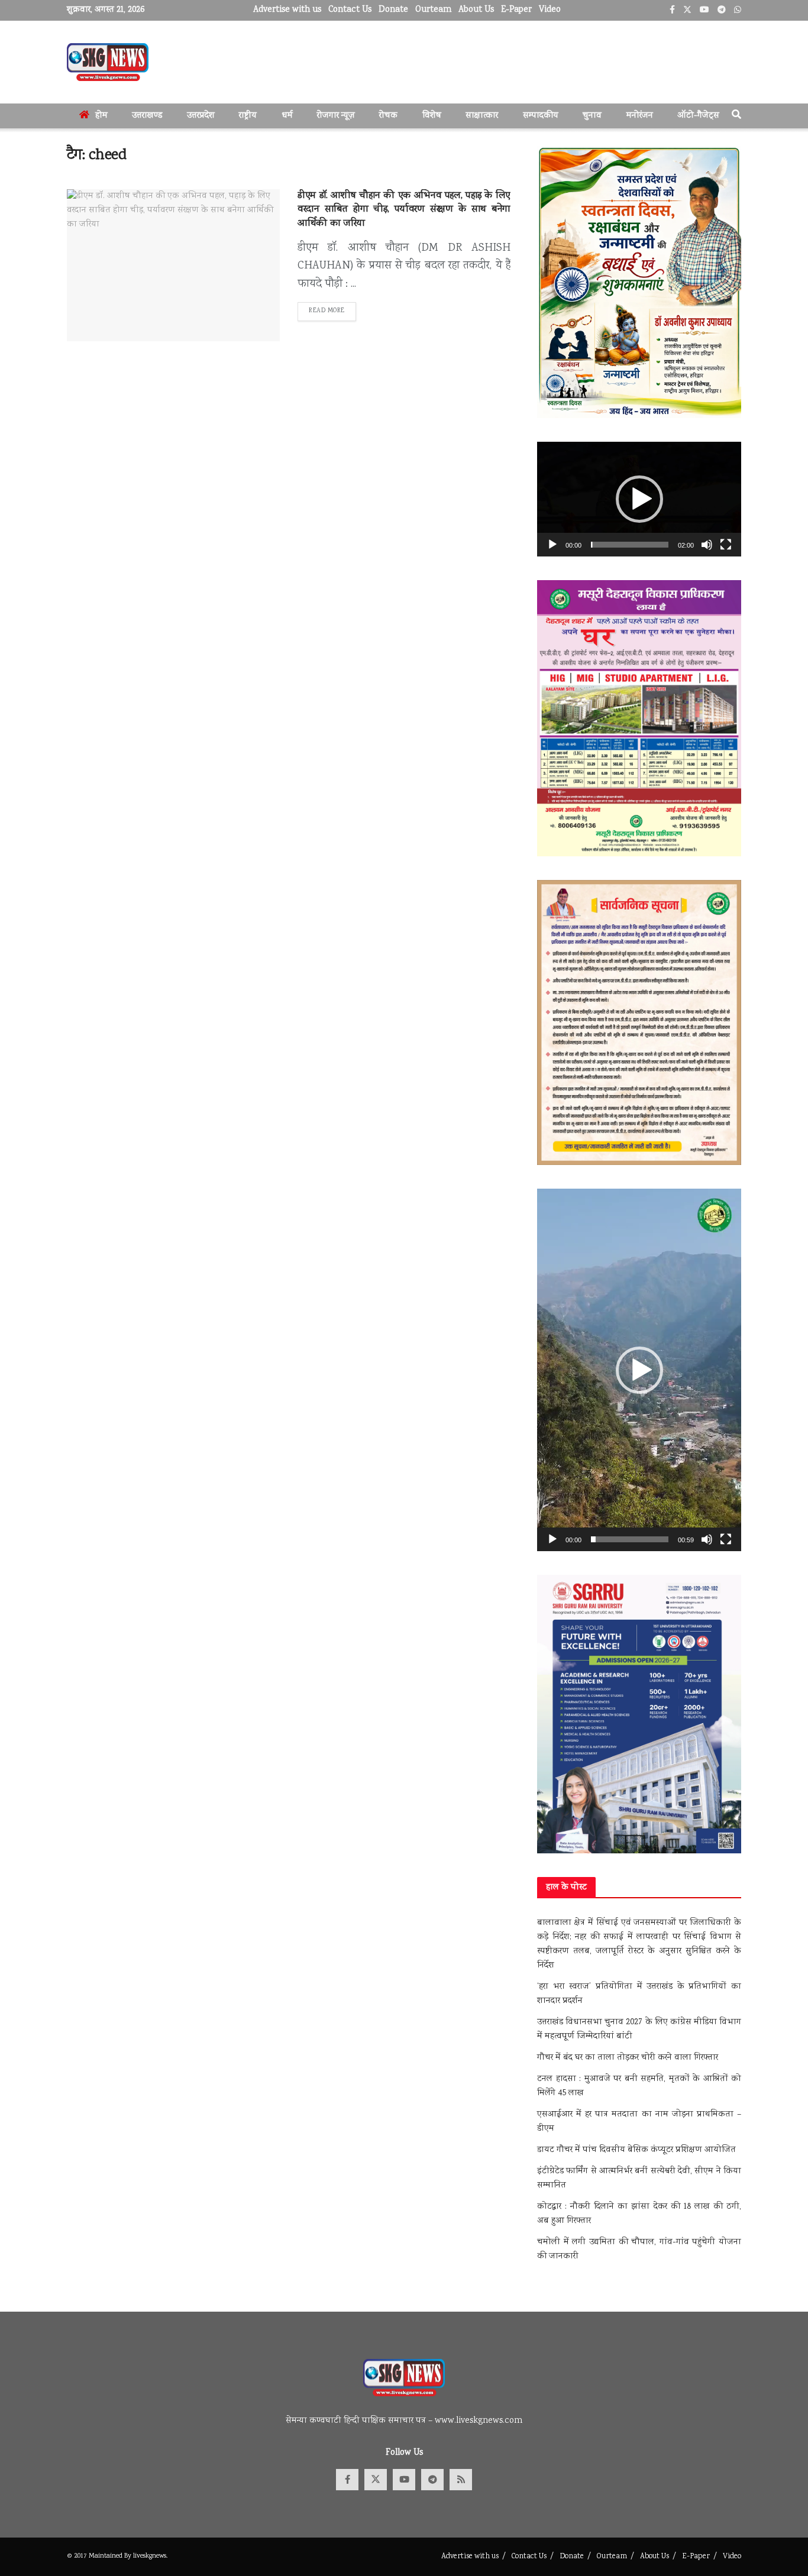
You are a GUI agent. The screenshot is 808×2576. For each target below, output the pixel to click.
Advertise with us (287, 10)
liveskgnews (150, 2556)
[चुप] (707, 545)
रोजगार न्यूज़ (336, 116)
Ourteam (433, 10)
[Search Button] (736, 116)
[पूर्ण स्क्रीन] (726, 545)
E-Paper (516, 10)
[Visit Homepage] (108, 62)
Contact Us (350, 10)
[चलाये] (552, 545)
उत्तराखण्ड (147, 116)
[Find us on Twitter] (376, 2480)
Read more (332, 311)
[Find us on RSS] (461, 2480)
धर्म (287, 116)
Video (550, 10)
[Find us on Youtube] (404, 2480)
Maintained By (111, 2556)
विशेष (432, 116)
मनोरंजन (640, 116)
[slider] (630, 545)
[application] (639, 499)
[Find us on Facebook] (347, 2480)
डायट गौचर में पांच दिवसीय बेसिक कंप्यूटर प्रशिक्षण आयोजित (636, 2150)
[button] (639, 499)
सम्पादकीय (541, 116)
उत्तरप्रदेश (201, 116)
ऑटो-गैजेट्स (698, 116)
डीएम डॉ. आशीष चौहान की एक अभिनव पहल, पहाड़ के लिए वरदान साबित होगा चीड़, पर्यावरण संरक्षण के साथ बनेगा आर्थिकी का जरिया (404, 210)
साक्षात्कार (482, 116)
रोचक (388, 116)
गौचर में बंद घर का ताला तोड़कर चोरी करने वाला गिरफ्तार (628, 2058)
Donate (393, 10)
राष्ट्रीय (248, 116)
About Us (476, 10)
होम (101, 116)
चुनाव (592, 116)
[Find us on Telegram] (432, 2480)
